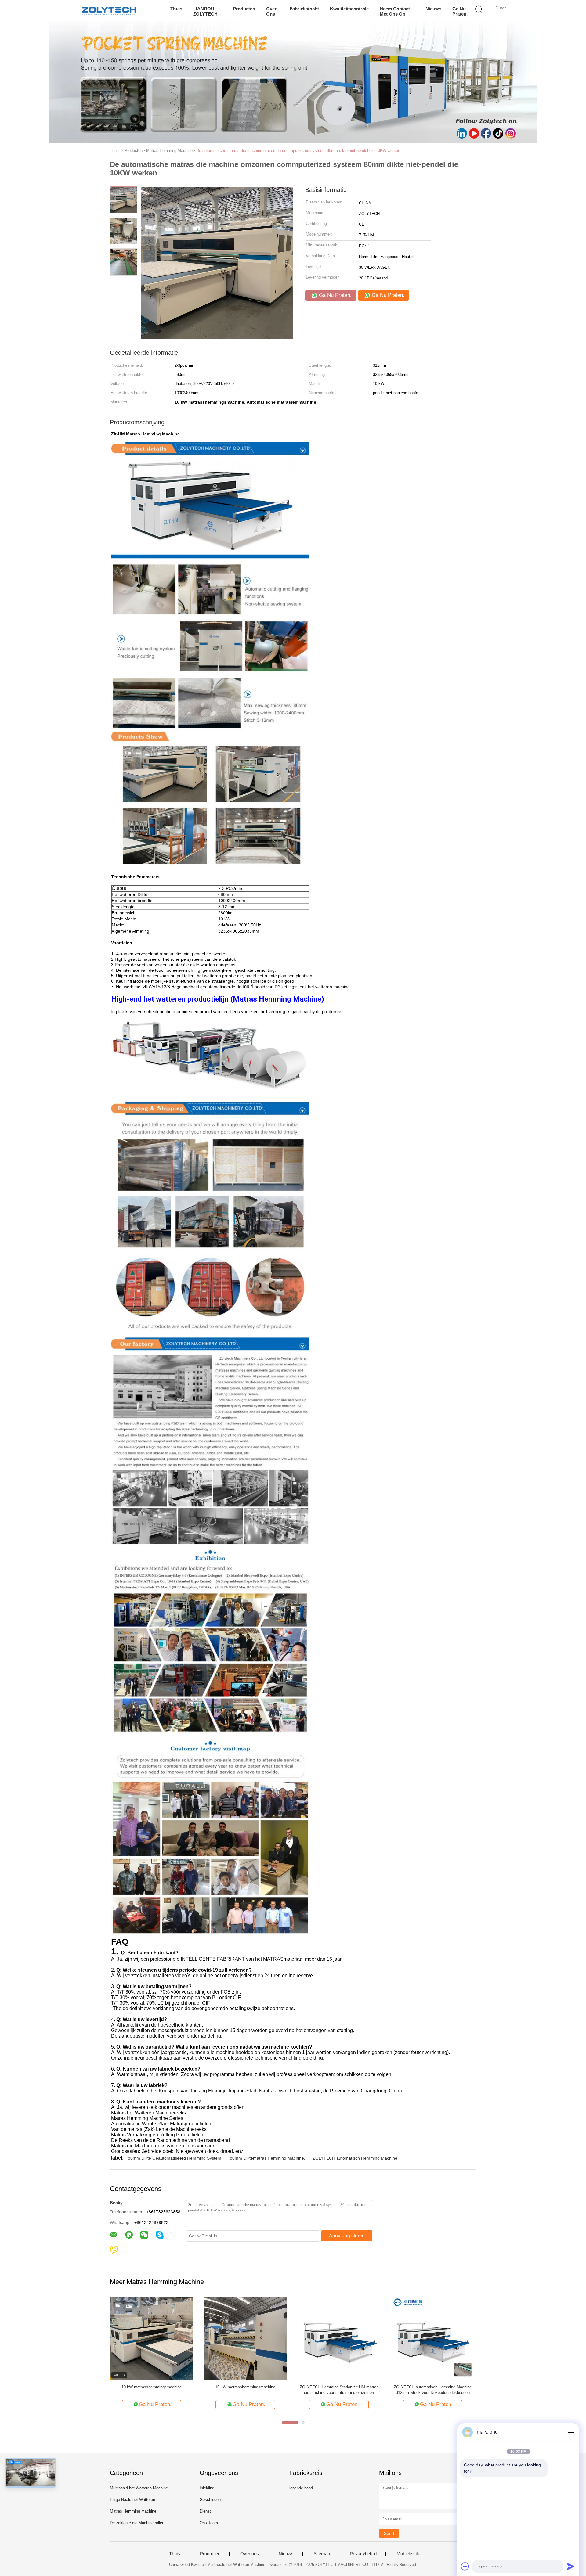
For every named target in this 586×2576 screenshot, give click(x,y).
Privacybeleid (363, 2554)
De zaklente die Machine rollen (137, 2523)
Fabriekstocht (304, 9)
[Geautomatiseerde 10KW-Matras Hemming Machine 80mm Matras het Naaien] (339, 2338)
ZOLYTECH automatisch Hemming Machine (355, 2158)
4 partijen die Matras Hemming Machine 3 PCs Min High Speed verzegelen (245, 2390)
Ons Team (209, 2523)
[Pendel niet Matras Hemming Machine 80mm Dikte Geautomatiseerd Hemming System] (433, 2338)
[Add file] (465, 2566)
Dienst (205, 2511)
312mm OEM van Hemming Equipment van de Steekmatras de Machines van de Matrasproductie (152, 2390)
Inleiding (207, 2488)
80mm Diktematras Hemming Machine (267, 2158)
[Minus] (571, 2432)
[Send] (571, 2566)
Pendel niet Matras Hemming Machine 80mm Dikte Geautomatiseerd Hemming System (433, 2390)
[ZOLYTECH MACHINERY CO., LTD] (109, 11)
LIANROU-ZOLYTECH (205, 11)
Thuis (176, 9)
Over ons (271, 11)
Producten (244, 9)
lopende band (301, 2488)
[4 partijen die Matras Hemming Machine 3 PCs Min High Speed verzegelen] (245, 2338)
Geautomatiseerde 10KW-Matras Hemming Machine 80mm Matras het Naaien (339, 2390)
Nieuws (433, 9)
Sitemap (322, 2554)
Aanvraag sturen (347, 2236)
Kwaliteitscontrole (349, 9)
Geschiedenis (212, 2500)
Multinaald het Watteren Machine (139, 2488)
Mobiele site (408, 2554)
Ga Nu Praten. (460, 11)
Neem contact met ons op (395, 11)
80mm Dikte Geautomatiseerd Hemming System (175, 2158)
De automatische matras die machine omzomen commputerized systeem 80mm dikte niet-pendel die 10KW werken (298, 151)
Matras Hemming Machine (133, 2511)
